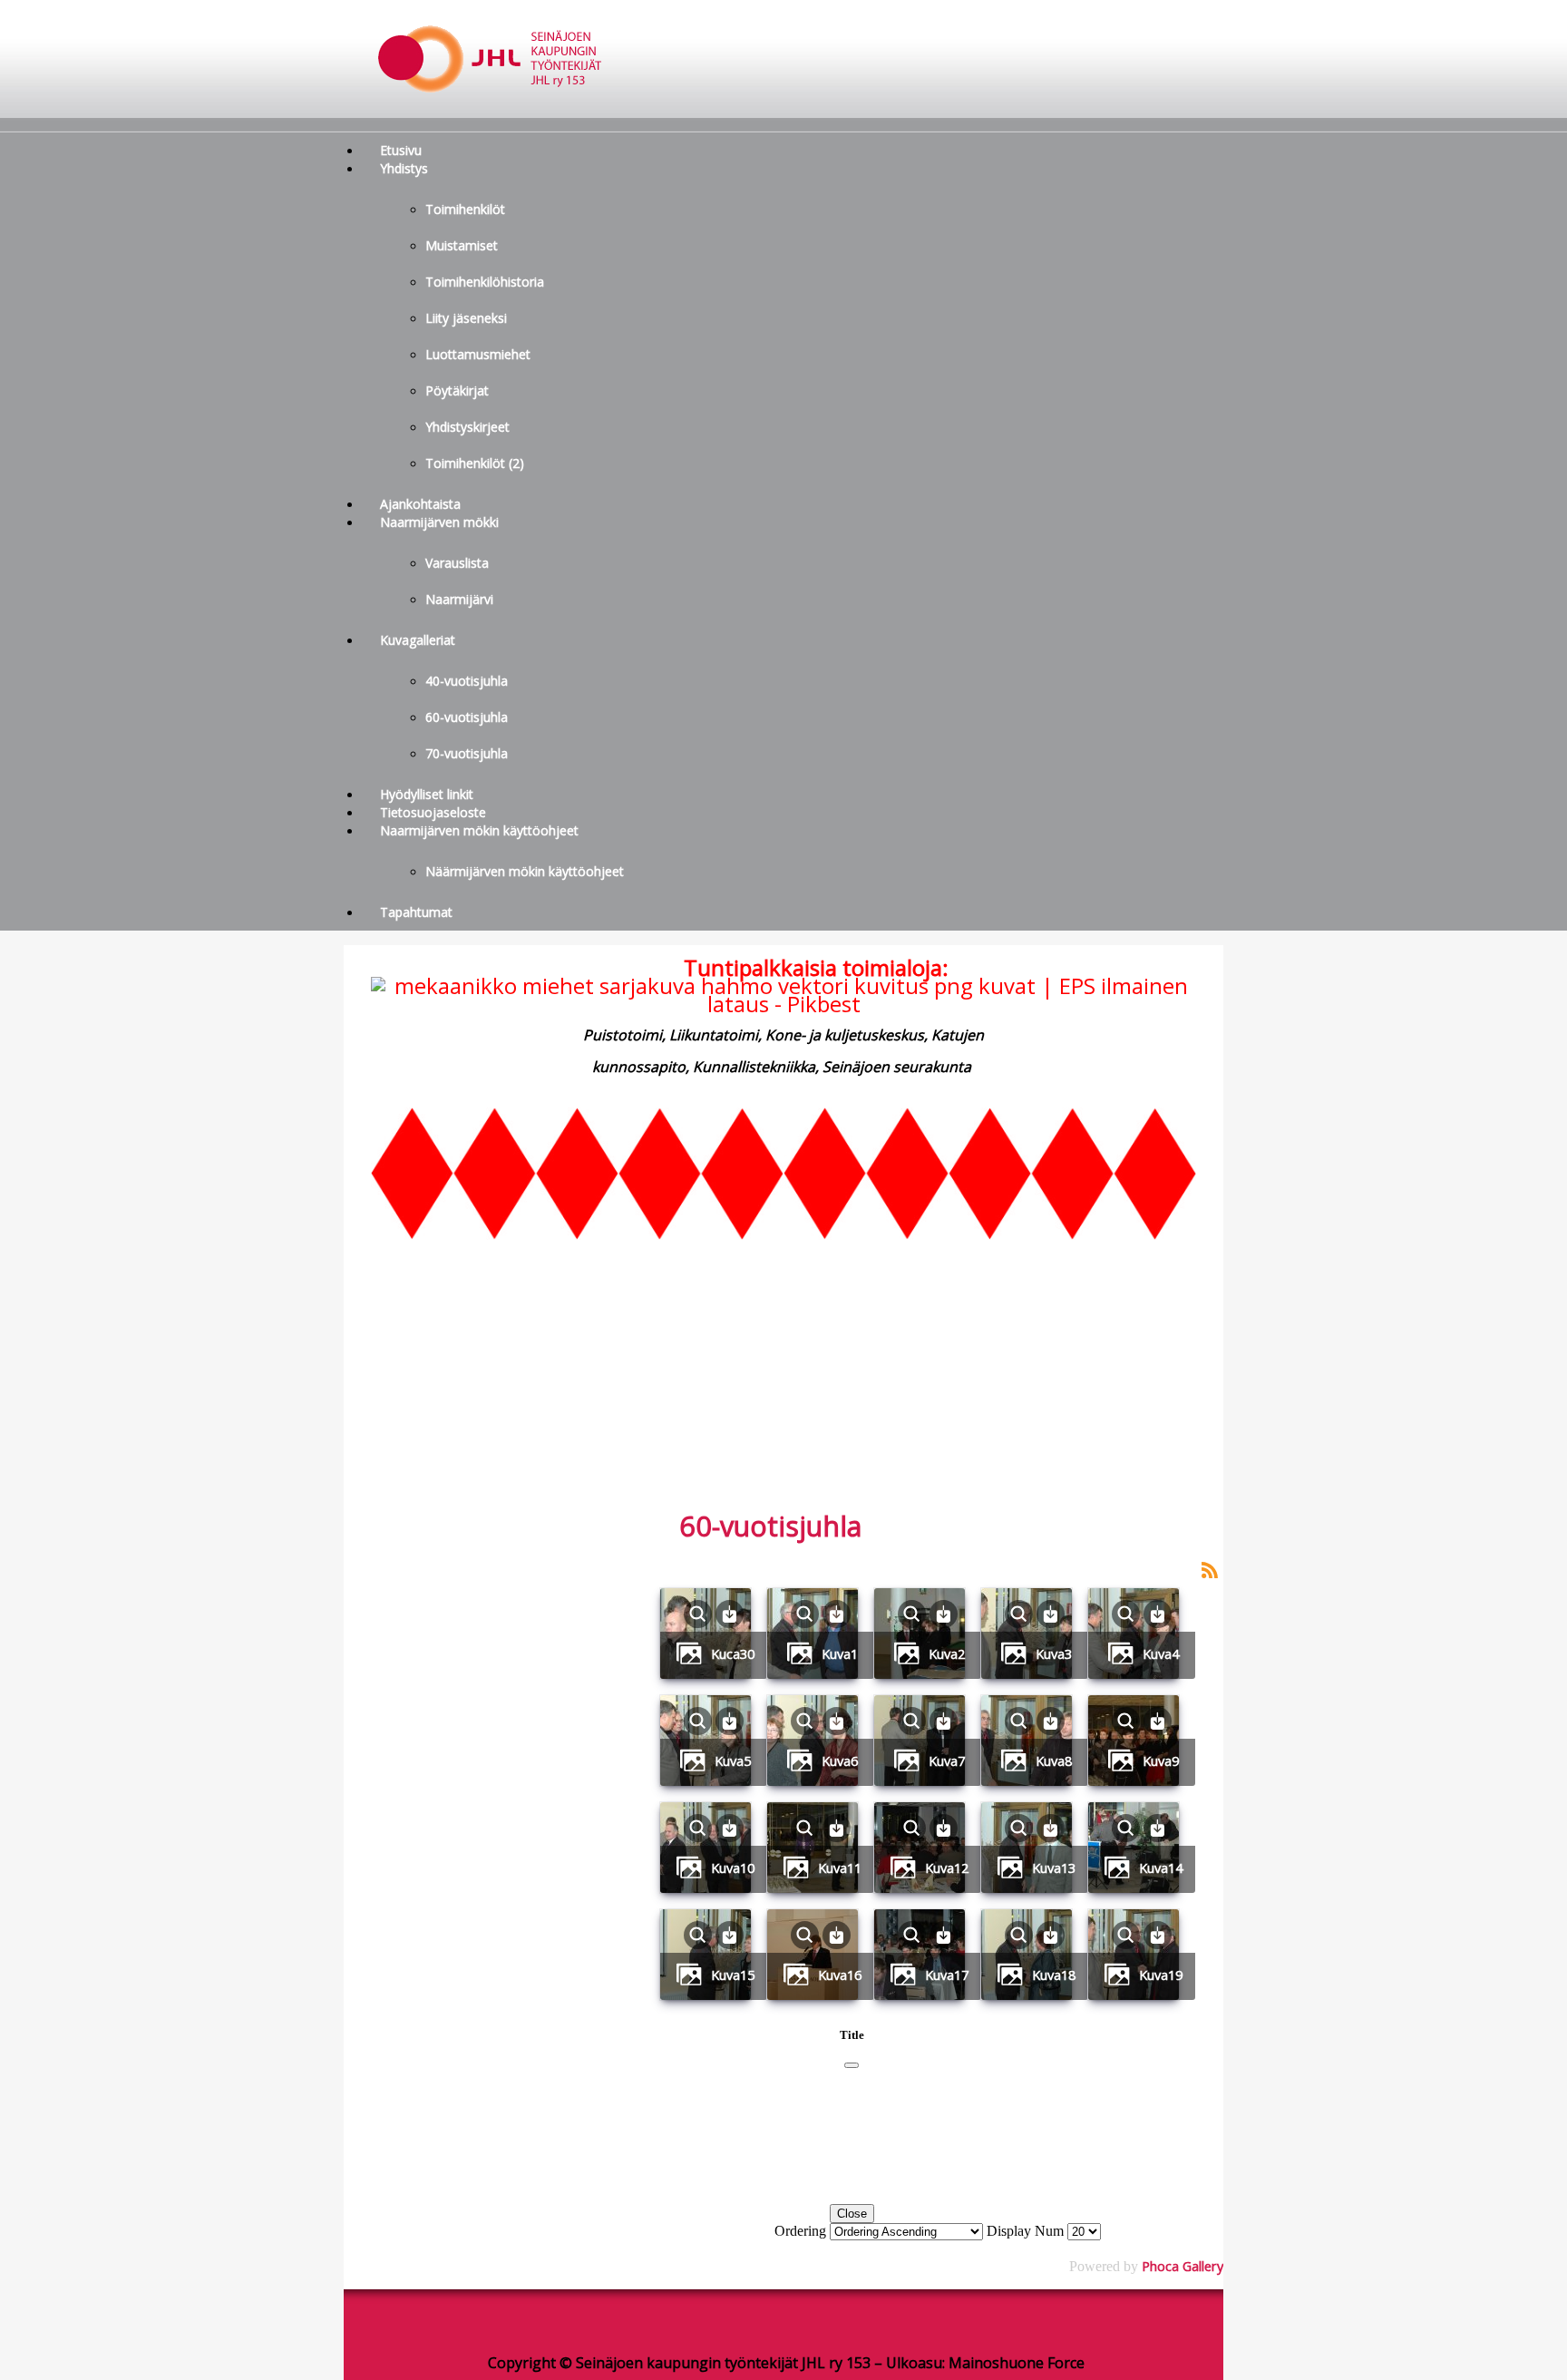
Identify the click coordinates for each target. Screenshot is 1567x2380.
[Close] (852, 2065)
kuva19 (1161, 1975)
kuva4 (1161, 1653)
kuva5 (733, 1761)
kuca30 (733, 1653)
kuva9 (1161, 1761)
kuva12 (947, 1868)
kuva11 (840, 1868)
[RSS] (1210, 1568)
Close (852, 2214)
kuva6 (840, 1761)
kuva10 (733, 1868)
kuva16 (840, 1975)
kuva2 (947, 1653)
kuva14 (1161, 1868)
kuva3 (1054, 1653)
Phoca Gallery (1183, 2266)
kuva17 (947, 1975)
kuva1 (840, 1653)
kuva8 (1054, 1761)
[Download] (730, 1612)
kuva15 (733, 1975)
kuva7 (947, 1761)
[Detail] (698, 1612)
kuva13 (1054, 1868)
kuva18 (1054, 1975)
